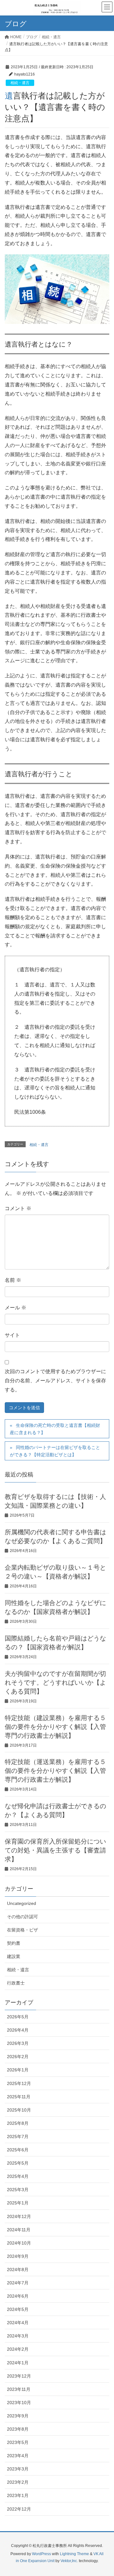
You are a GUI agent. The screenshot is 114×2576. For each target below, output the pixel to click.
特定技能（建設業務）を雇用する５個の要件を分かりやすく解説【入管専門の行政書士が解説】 (55, 1727)
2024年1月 (18, 2363)
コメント (18, 1208)
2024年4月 (18, 2323)
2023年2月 (18, 2482)
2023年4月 (18, 2456)
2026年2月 (18, 2057)
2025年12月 (19, 2083)
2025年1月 (18, 2203)
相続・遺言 (20, 83)
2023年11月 (19, 2389)
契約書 (14, 1943)
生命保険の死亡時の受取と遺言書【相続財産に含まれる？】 (55, 1429)
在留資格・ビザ (22, 1930)
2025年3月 (18, 2190)
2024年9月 (18, 2256)
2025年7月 (18, 2137)
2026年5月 (18, 2017)
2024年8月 (18, 2270)
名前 (13, 1280)
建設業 (14, 1956)
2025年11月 (19, 2097)
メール (16, 1308)
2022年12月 (19, 2509)
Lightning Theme (74, 2554)
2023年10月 (19, 2403)
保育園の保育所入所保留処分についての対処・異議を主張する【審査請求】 (55, 1850)
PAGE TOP (104, 2493)
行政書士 (16, 1983)
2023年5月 (18, 2442)
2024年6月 (18, 2296)
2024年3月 (18, 2336)
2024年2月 (18, 2349)
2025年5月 (18, 2163)
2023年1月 (18, 2495)
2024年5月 (18, 2309)
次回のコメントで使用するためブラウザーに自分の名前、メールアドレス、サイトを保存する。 (55, 1381)
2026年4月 (18, 2030)
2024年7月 (18, 2283)
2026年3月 (18, 2043)
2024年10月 (19, 2243)
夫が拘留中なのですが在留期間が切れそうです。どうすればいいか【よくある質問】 (55, 1682)
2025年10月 (19, 2110)
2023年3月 (18, 2469)
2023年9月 (18, 2416)
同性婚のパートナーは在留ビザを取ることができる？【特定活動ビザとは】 (55, 1451)
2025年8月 (18, 2123)
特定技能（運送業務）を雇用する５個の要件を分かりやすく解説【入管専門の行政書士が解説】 (55, 1771)
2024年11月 (19, 2230)
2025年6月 (18, 2150)
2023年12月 (19, 2376)
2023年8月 (18, 2429)
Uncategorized (22, 1903)
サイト (12, 1335)
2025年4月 (18, 2176)
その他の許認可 (22, 1917)
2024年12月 (19, 2216)
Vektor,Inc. (69, 2561)
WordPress (41, 2554)
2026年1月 (18, 2070)
